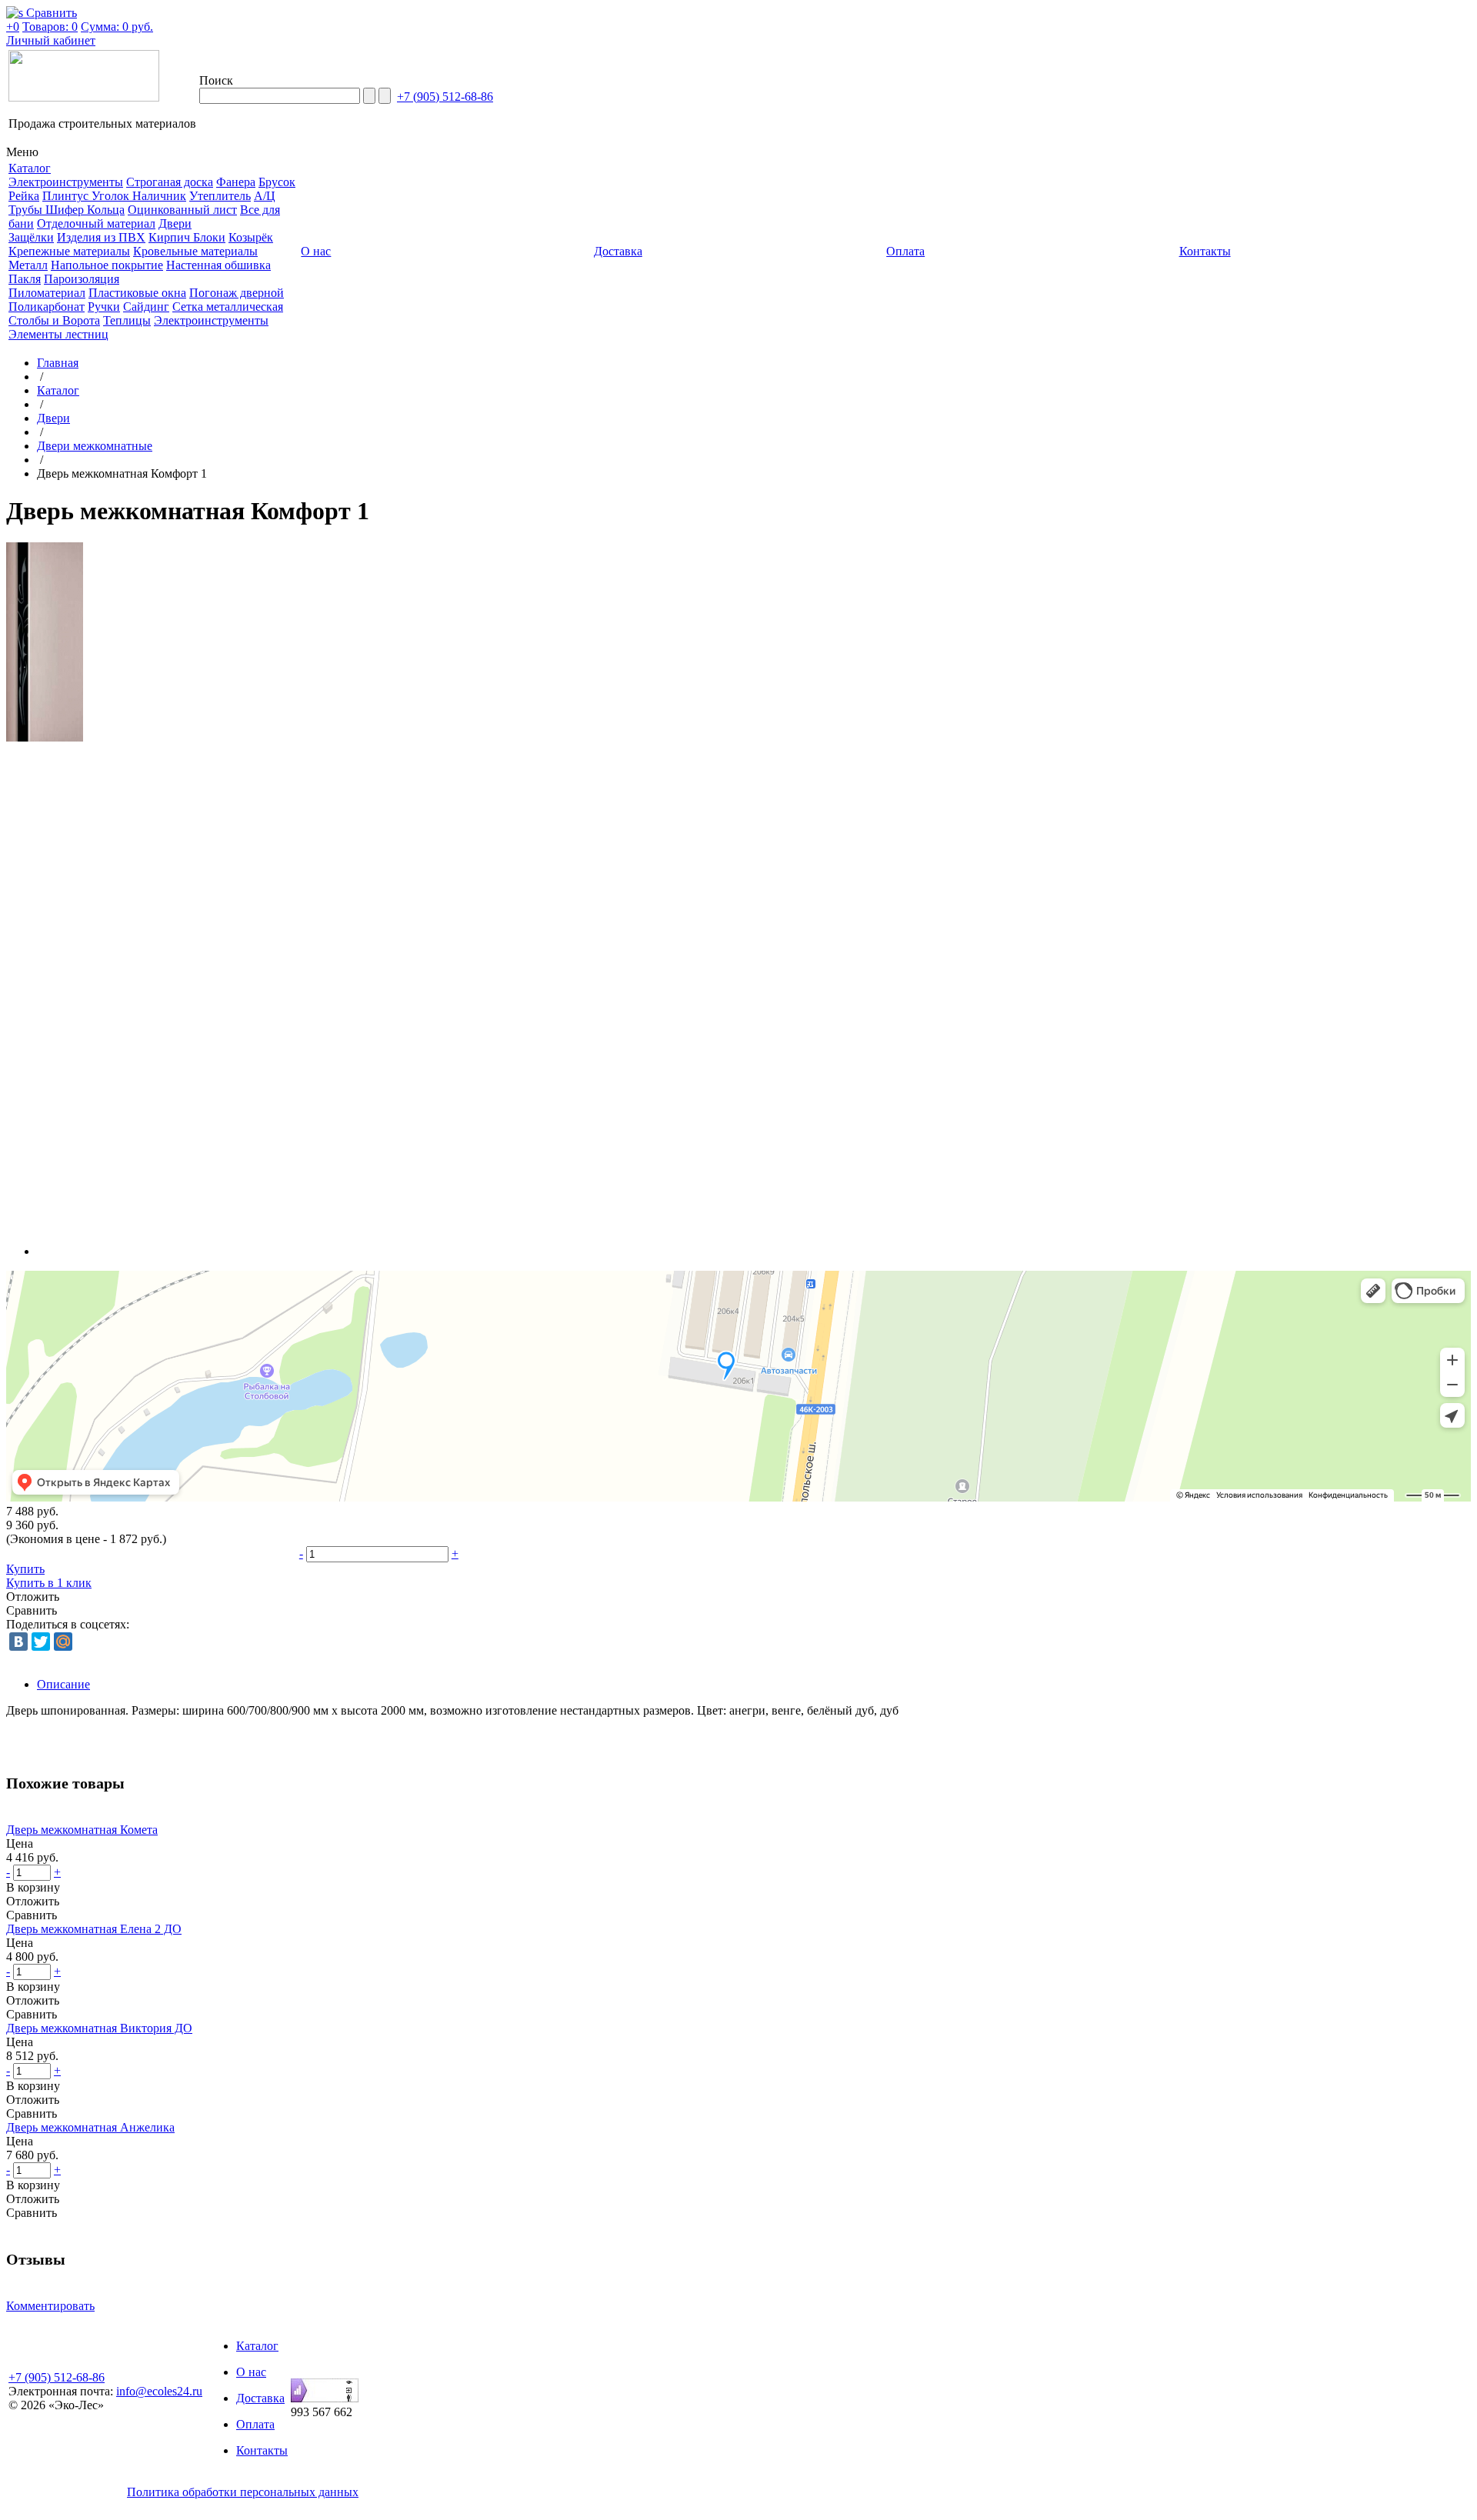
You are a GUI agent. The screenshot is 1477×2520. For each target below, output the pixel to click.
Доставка (260, 2398)
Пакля (25, 279)
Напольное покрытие (107, 265)
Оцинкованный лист (182, 210)
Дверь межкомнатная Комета (82, 1830)
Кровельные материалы (195, 251)
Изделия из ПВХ (101, 237)
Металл (28, 265)
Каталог (58, 390)
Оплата (255, 2424)
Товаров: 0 (50, 27)
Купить (25, 1569)
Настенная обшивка (218, 265)
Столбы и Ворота (54, 320)
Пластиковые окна (137, 293)
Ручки (104, 307)
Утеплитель (220, 196)
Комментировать (50, 2306)
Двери (175, 223)
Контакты (262, 2450)
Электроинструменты (66, 182)
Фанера (236, 182)
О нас (251, 2372)
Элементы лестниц (58, 334)
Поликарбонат (47, 307)
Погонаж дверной (237, 293)
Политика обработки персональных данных (243, 2492)
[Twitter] (41, 1642)
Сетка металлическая (228, 307)
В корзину (33, 1887)
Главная (58, 363)
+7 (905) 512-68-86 (445, 97)
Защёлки (31, 237)
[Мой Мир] (63, 1642)
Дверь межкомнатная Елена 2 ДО (94, 1929)
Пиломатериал (47, 293)
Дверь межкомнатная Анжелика (90, 2127)
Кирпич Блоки (187, 237)
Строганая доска (170, 182)
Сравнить (32, 1610)
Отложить (33, 1597)
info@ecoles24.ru (159, 2391)
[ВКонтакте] (18, 1642)
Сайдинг (146, 307)
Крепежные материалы (69, 251)
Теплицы (127, 320)
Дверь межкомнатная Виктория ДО (99, 2028)
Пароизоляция (82, 279)
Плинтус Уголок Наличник (114, 196)
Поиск (216, 80)
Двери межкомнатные (95, 446)
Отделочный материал (96, 223)
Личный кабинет (51, 40)
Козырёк (251, 237)
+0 (13, 27)
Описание (63, 1684)
